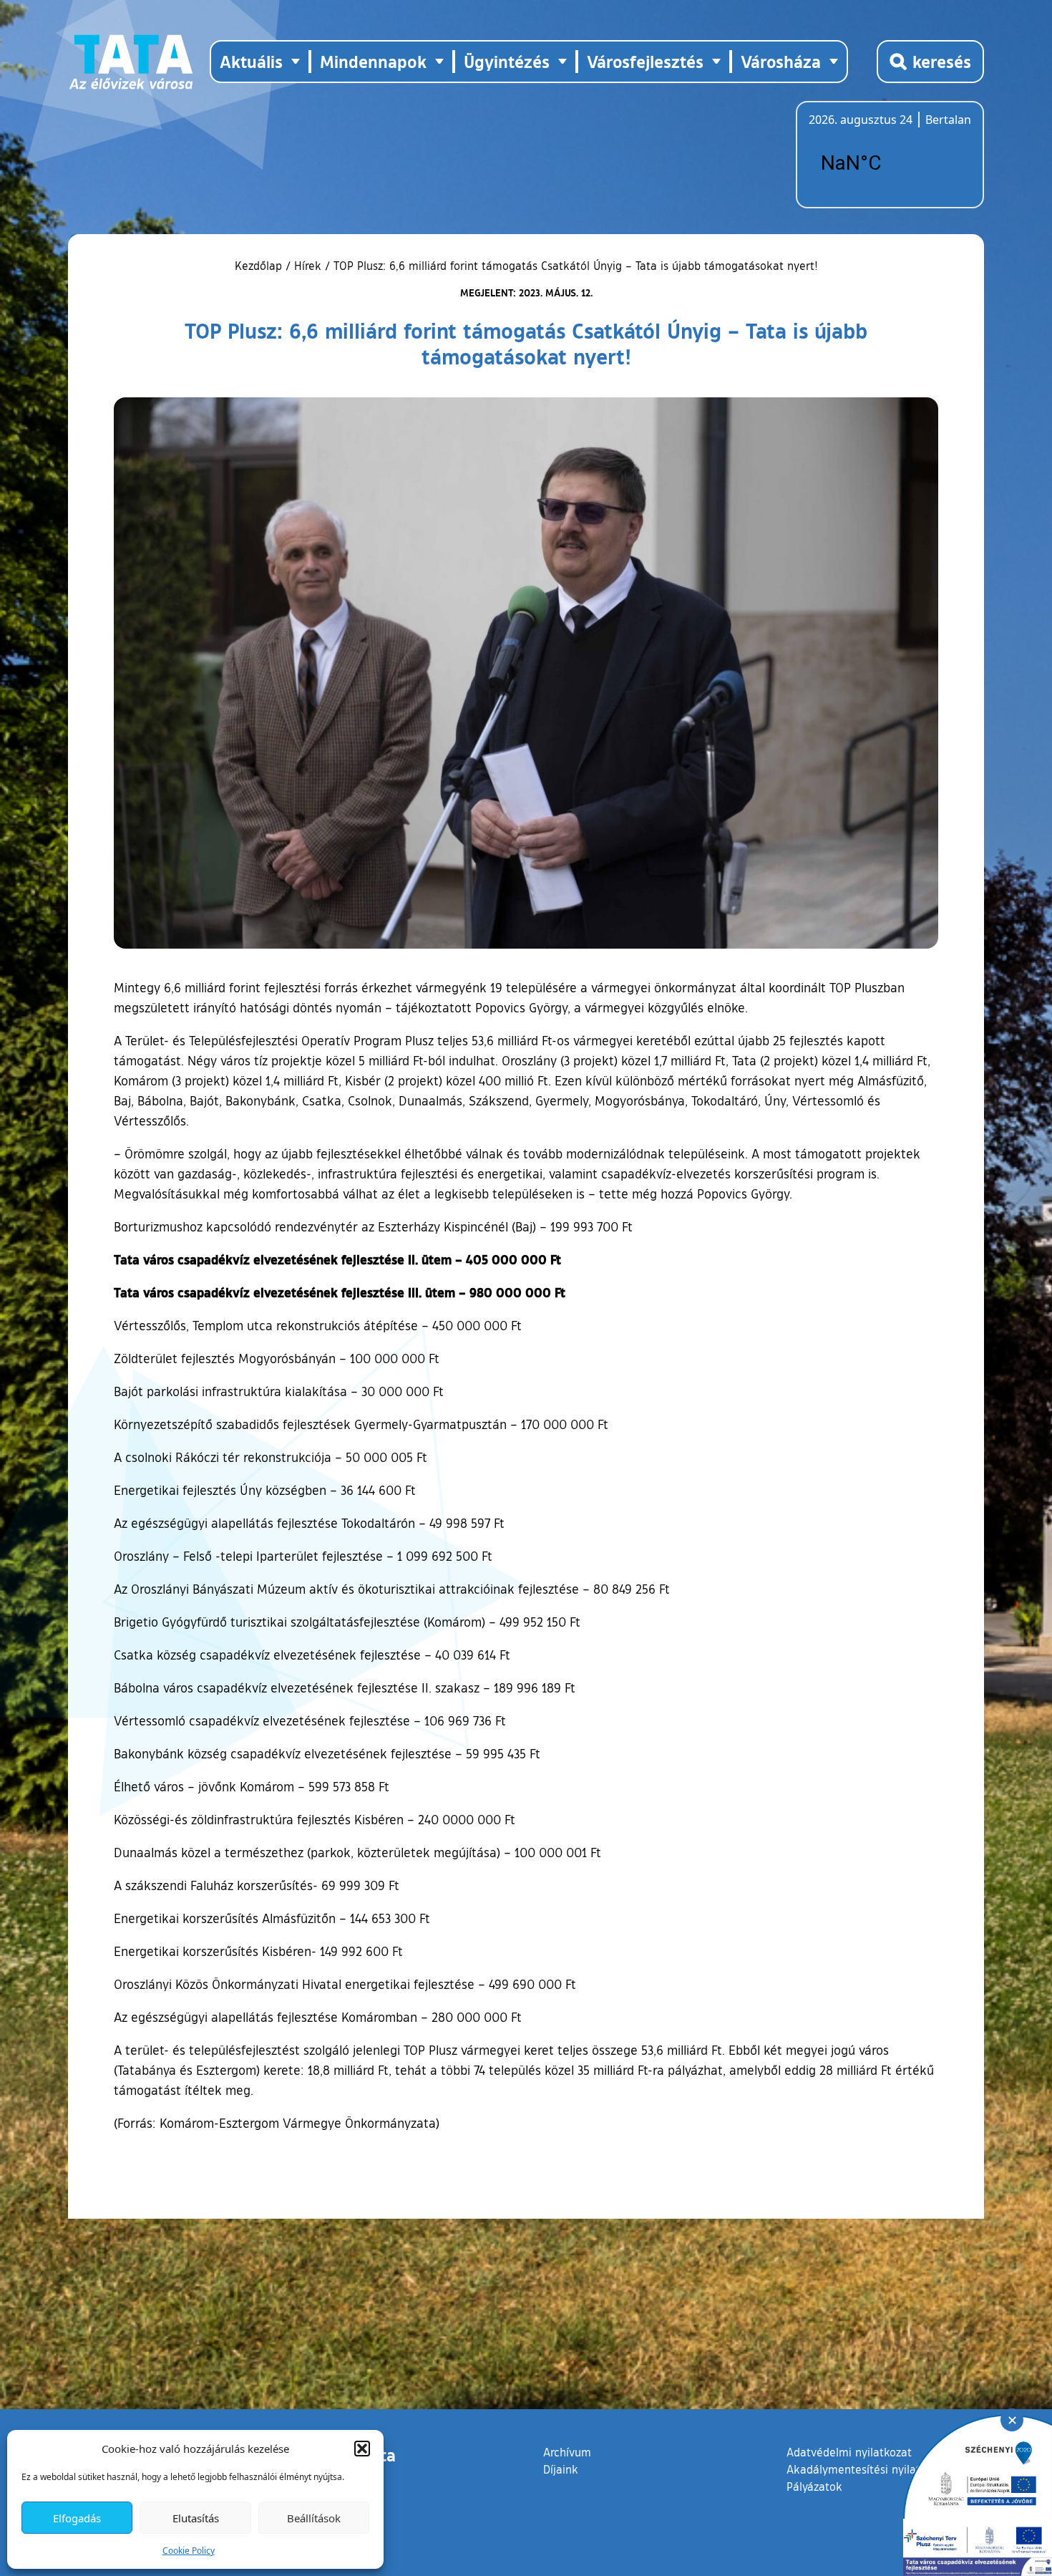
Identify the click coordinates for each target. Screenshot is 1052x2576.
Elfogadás (77, 2518)
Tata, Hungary (889, 163)
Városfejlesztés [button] (645, 61)
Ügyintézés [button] (507, 61)
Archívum (567, 2452)
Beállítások (314, 2518)
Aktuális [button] (251, 61)
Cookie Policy (189, 2551)
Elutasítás (196, 2518)
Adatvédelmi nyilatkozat (849, 2452)
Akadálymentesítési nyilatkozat (867, 2469)
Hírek (308, 266)
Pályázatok (814, 2487)
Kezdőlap (260, 266)
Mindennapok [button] (373, 61)
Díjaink (561, 2469)
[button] (362, 2449)
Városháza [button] (781, 61)
